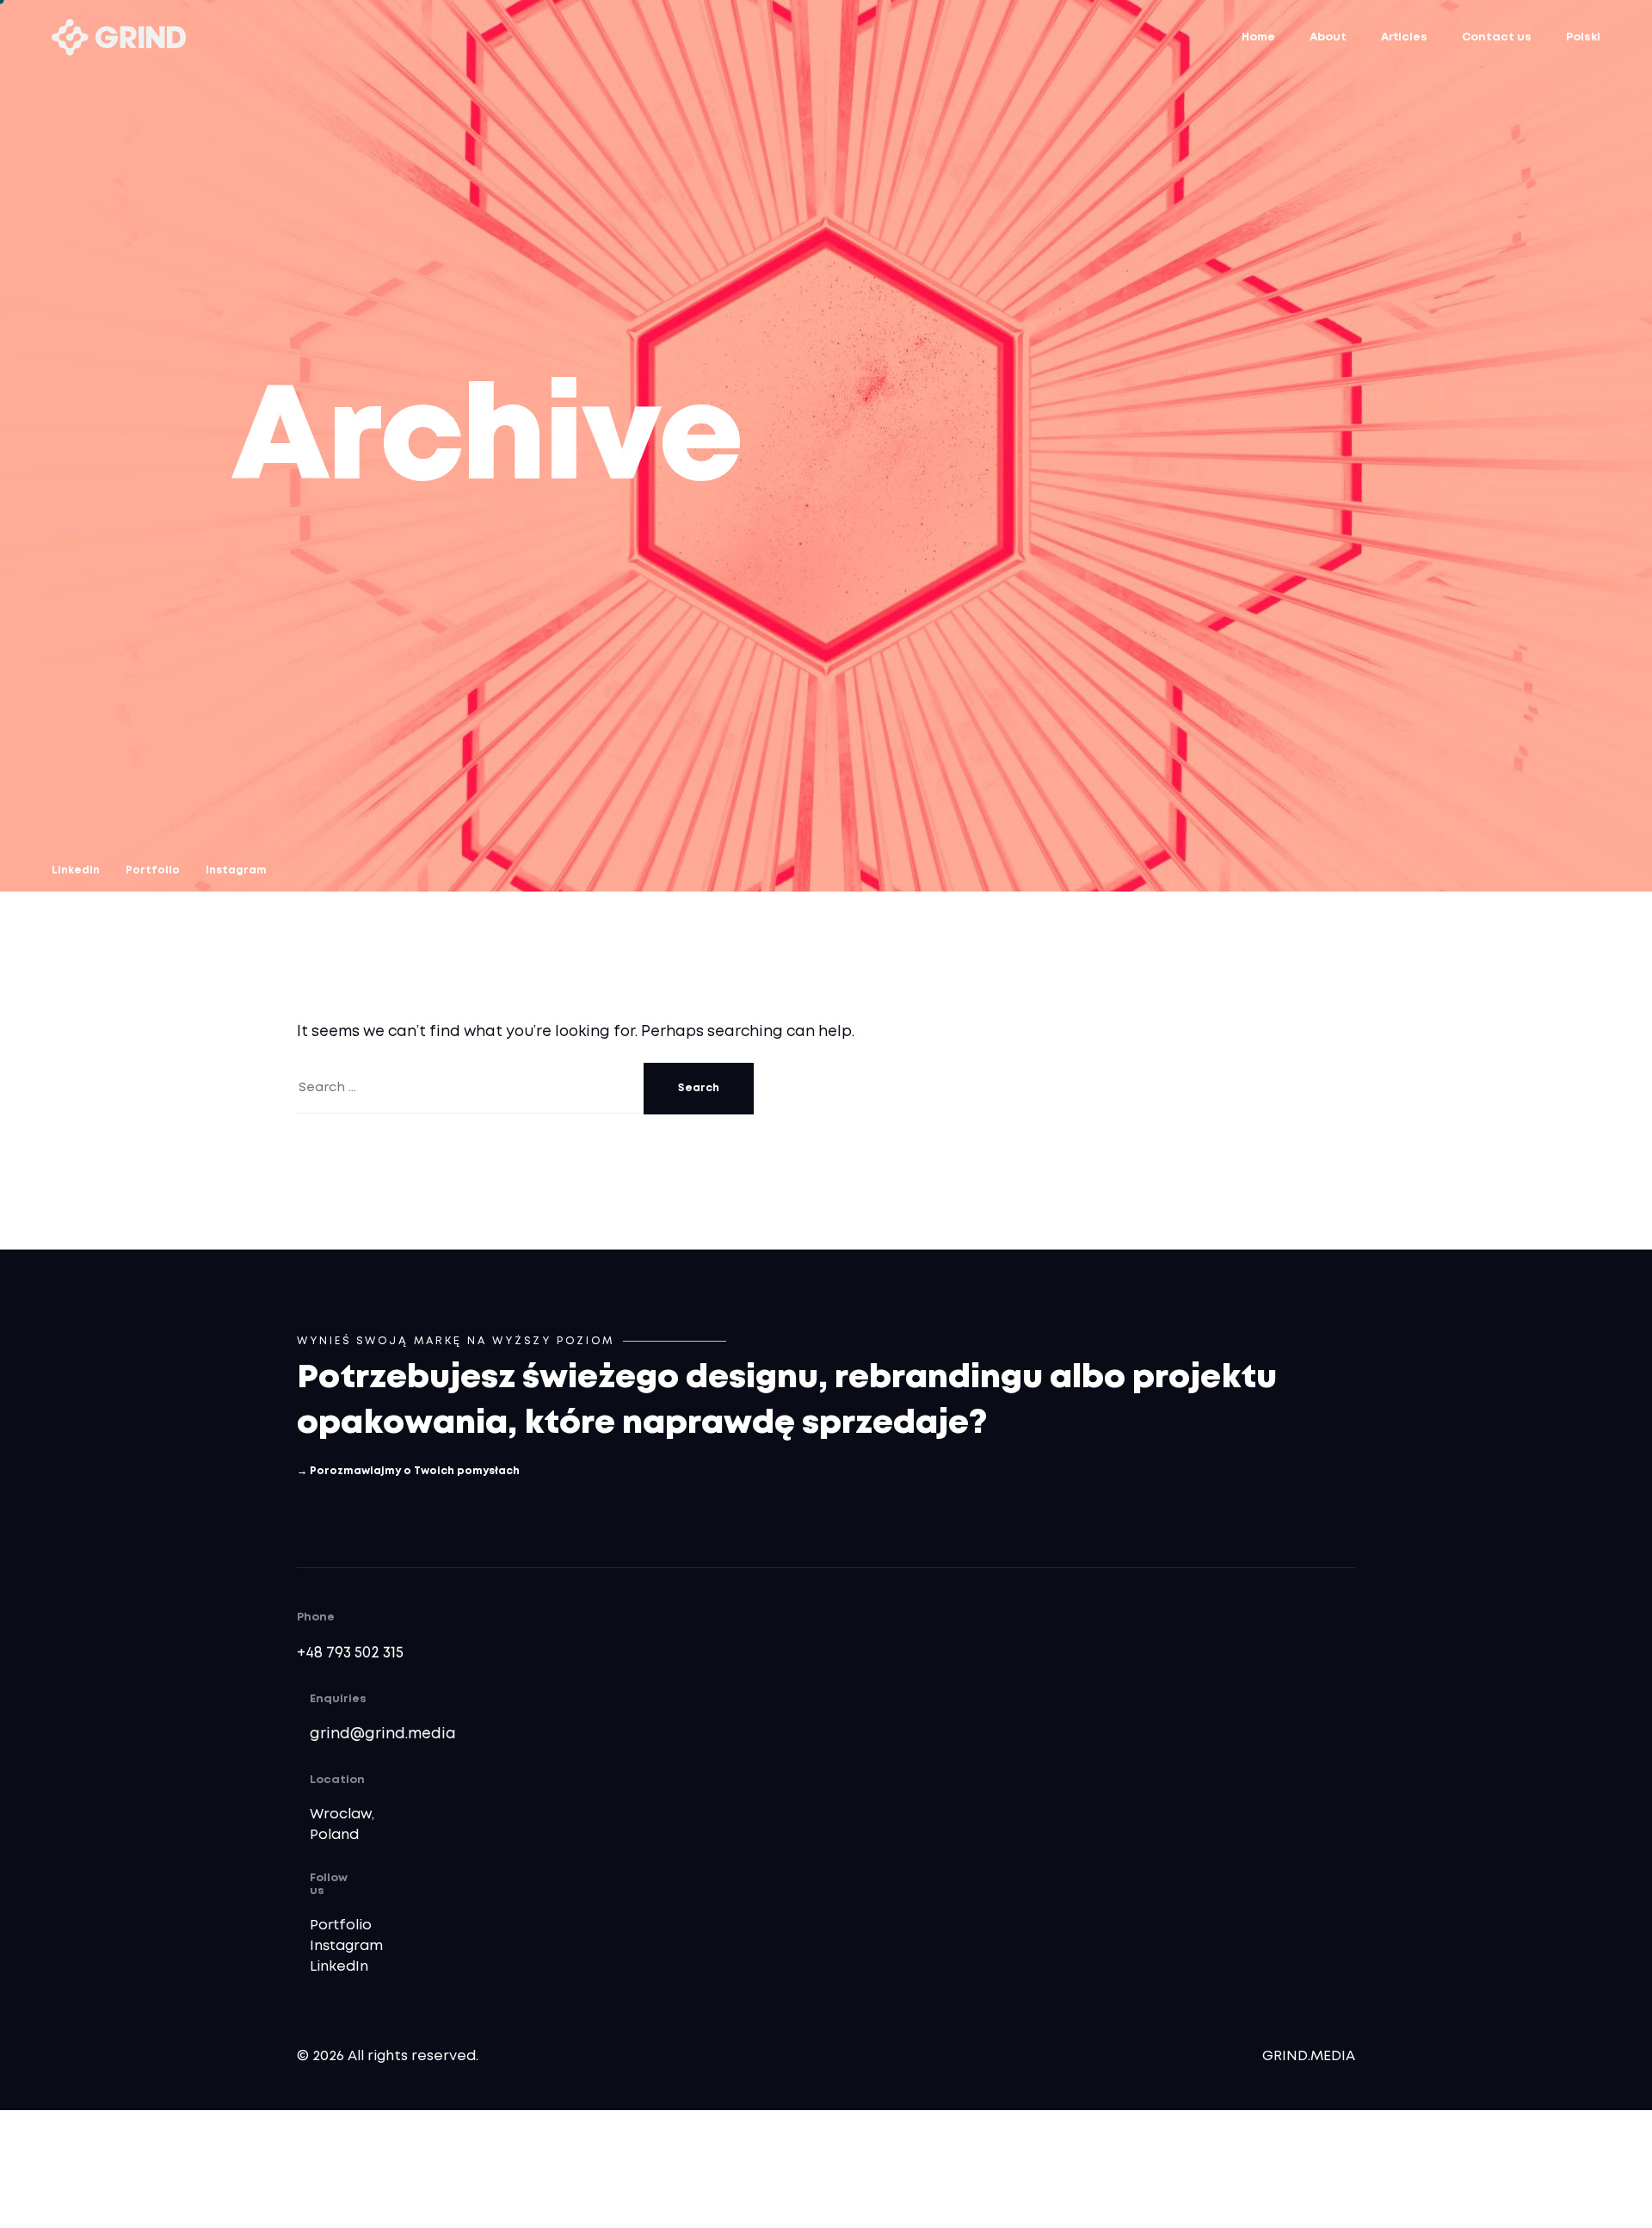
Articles (1404, 37)
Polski (1583, 37)
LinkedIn (339, 1967)
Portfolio (341, 1926)
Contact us (1497, 37)
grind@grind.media (383, 1734)
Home (1258, 37)
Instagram (346, 1946)
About (1328, 37)
